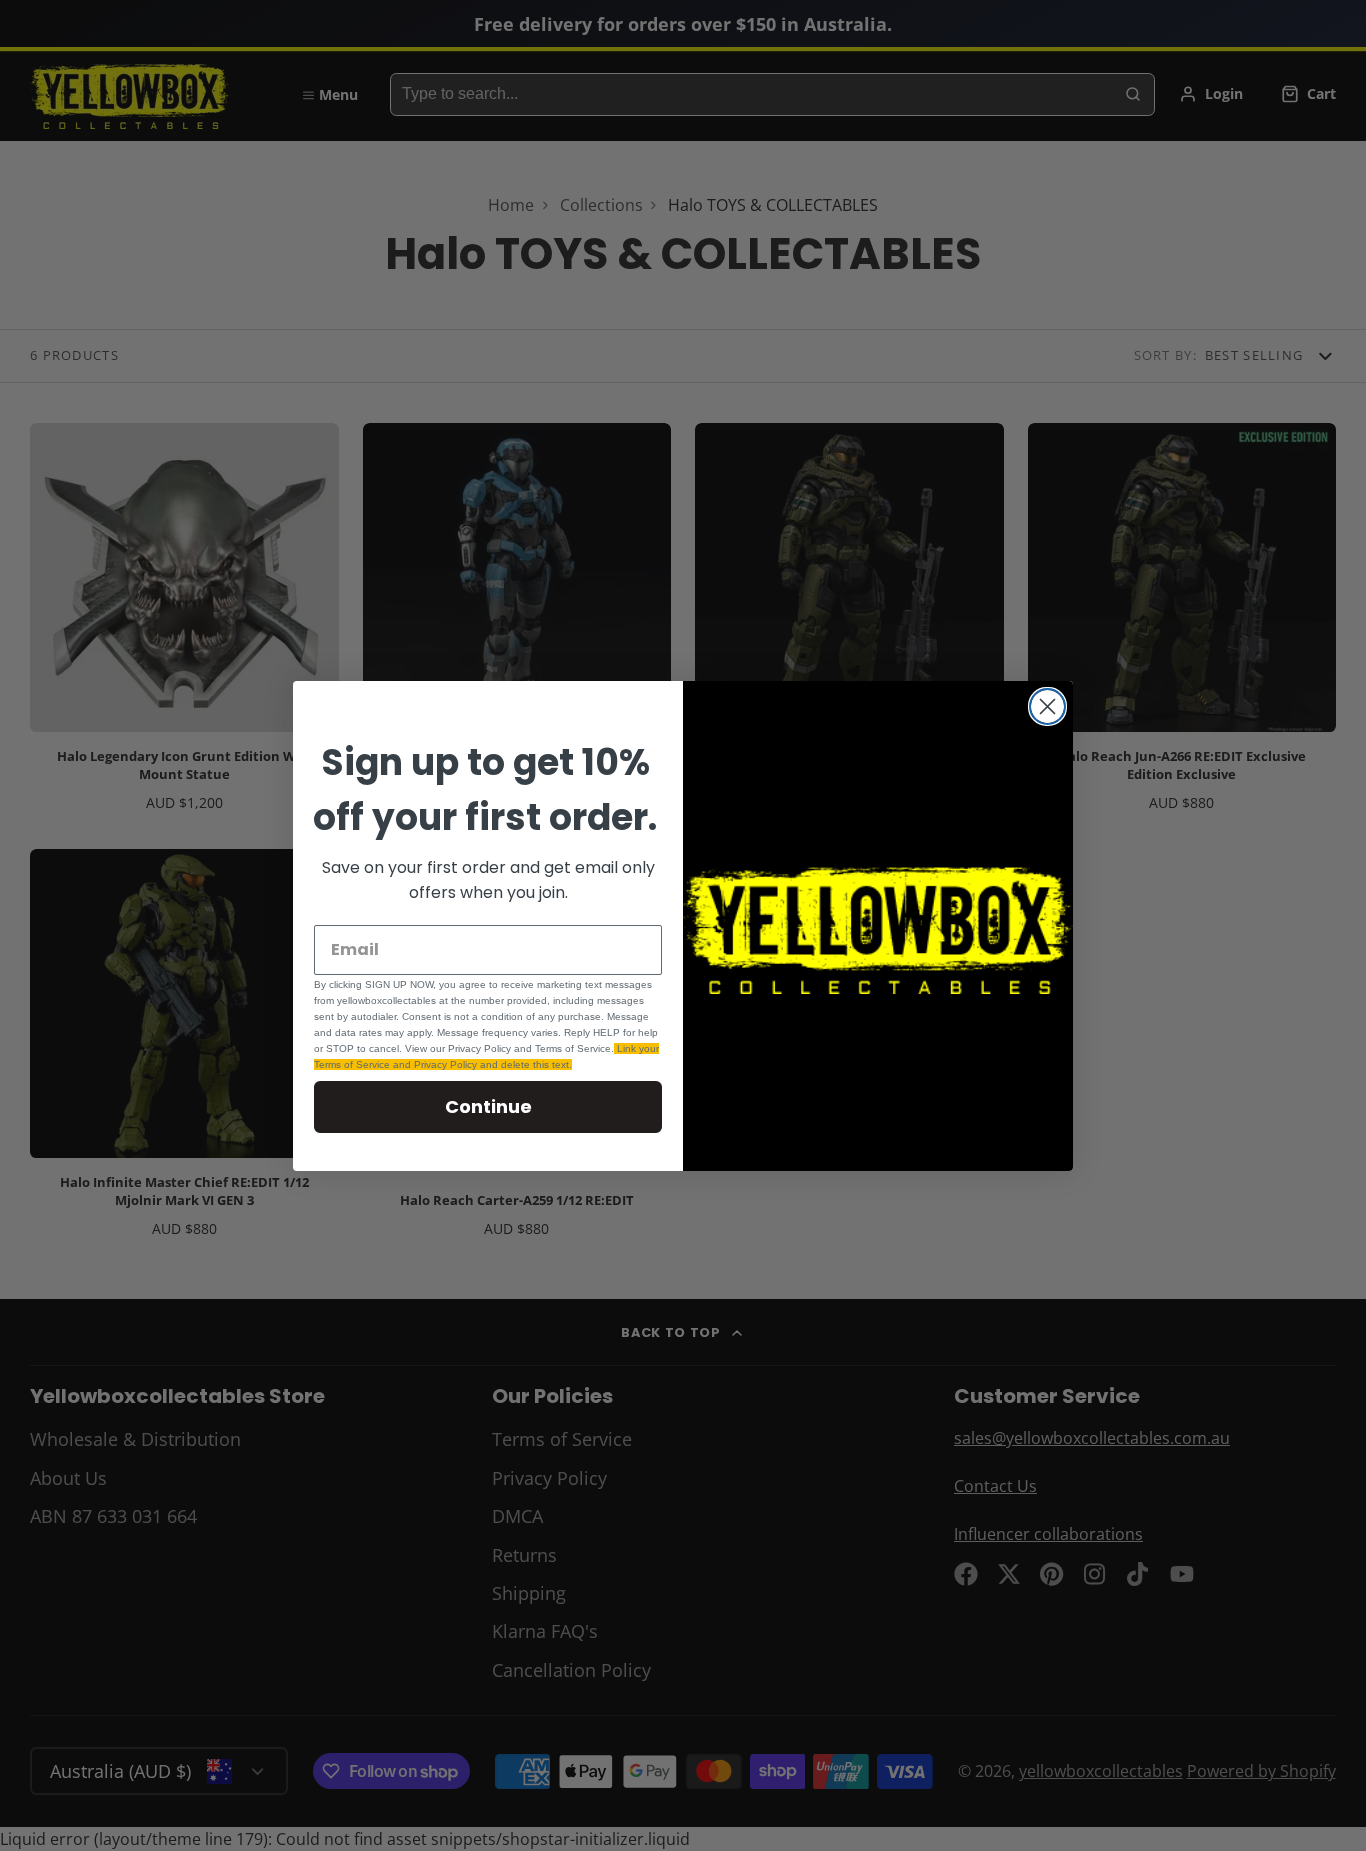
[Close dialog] (1047, 706)
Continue (488, 1106)
